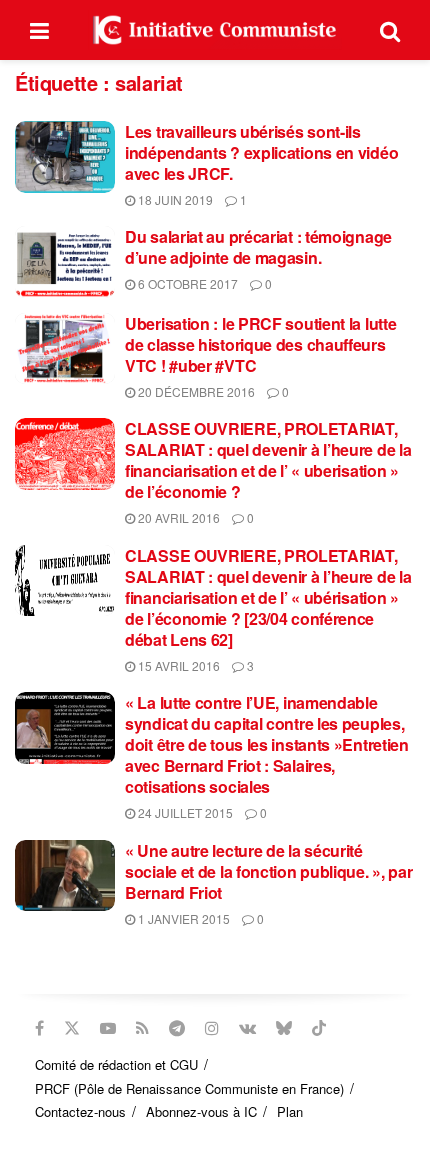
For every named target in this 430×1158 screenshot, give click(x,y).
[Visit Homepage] (215, 30)
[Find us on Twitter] (72, 1028)
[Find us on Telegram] (177, 1028)
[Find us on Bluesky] (284, 1028)
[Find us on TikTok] (319, 1028)
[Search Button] (390, 30)
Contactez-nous (80, 1111)
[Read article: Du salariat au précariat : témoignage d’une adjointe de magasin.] (65, 262)
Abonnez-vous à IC (201, 1111)
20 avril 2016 (177, 517)
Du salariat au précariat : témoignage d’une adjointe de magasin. (258, 247)
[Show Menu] (39, 30)
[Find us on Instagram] (212, 1028)
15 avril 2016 (177, 665)
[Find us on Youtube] (108, 1028)
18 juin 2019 (174, 199)
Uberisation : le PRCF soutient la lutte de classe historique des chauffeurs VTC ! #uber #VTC (260, 344)
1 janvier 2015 (182, 918)
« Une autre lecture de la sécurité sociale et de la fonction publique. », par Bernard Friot (268, 871)
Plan (290, 1111)
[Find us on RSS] (142, 1028)
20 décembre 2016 (195, 391)
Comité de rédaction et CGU (116, 1064)
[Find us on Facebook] (39, 1028)
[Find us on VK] (247, 1028)
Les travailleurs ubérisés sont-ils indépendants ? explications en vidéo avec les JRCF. (261, 152)
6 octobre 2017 (186, 283)
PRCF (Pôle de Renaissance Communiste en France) (189, 1088)
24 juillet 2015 (184, 812)
